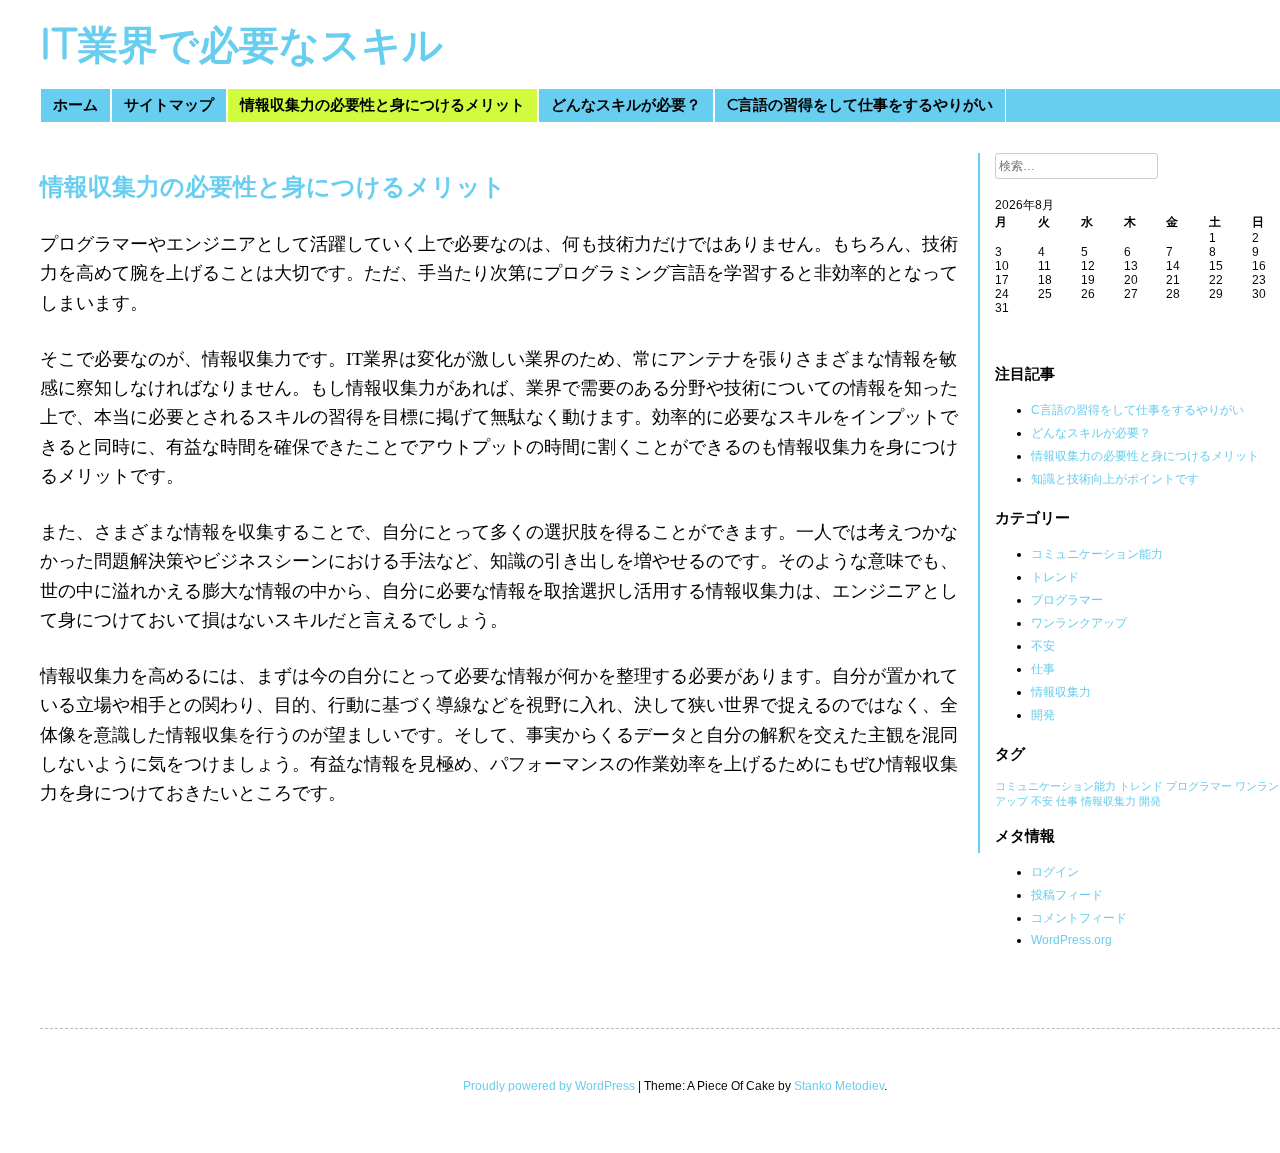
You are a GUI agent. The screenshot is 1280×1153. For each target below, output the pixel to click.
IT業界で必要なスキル (241, 46)
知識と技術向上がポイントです (1115, 479)
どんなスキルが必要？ (626, 105)
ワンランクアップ (1079, 623)
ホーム (75, 105)
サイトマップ (169, 105)
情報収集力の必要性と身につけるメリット (382, 105)
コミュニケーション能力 (1097, 554)
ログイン (1055, 872)
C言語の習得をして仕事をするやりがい (860, 105)
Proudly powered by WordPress (549, 1086)
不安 (1043, 646)
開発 (1043, 715)
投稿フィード (1067, 895)
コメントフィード (1079, 918)
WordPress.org (1071, 940)
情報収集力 (1061, 692)
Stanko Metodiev (839, 1086)
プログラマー (1067, 600)
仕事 (1043, 669)
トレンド (1055, 577)
